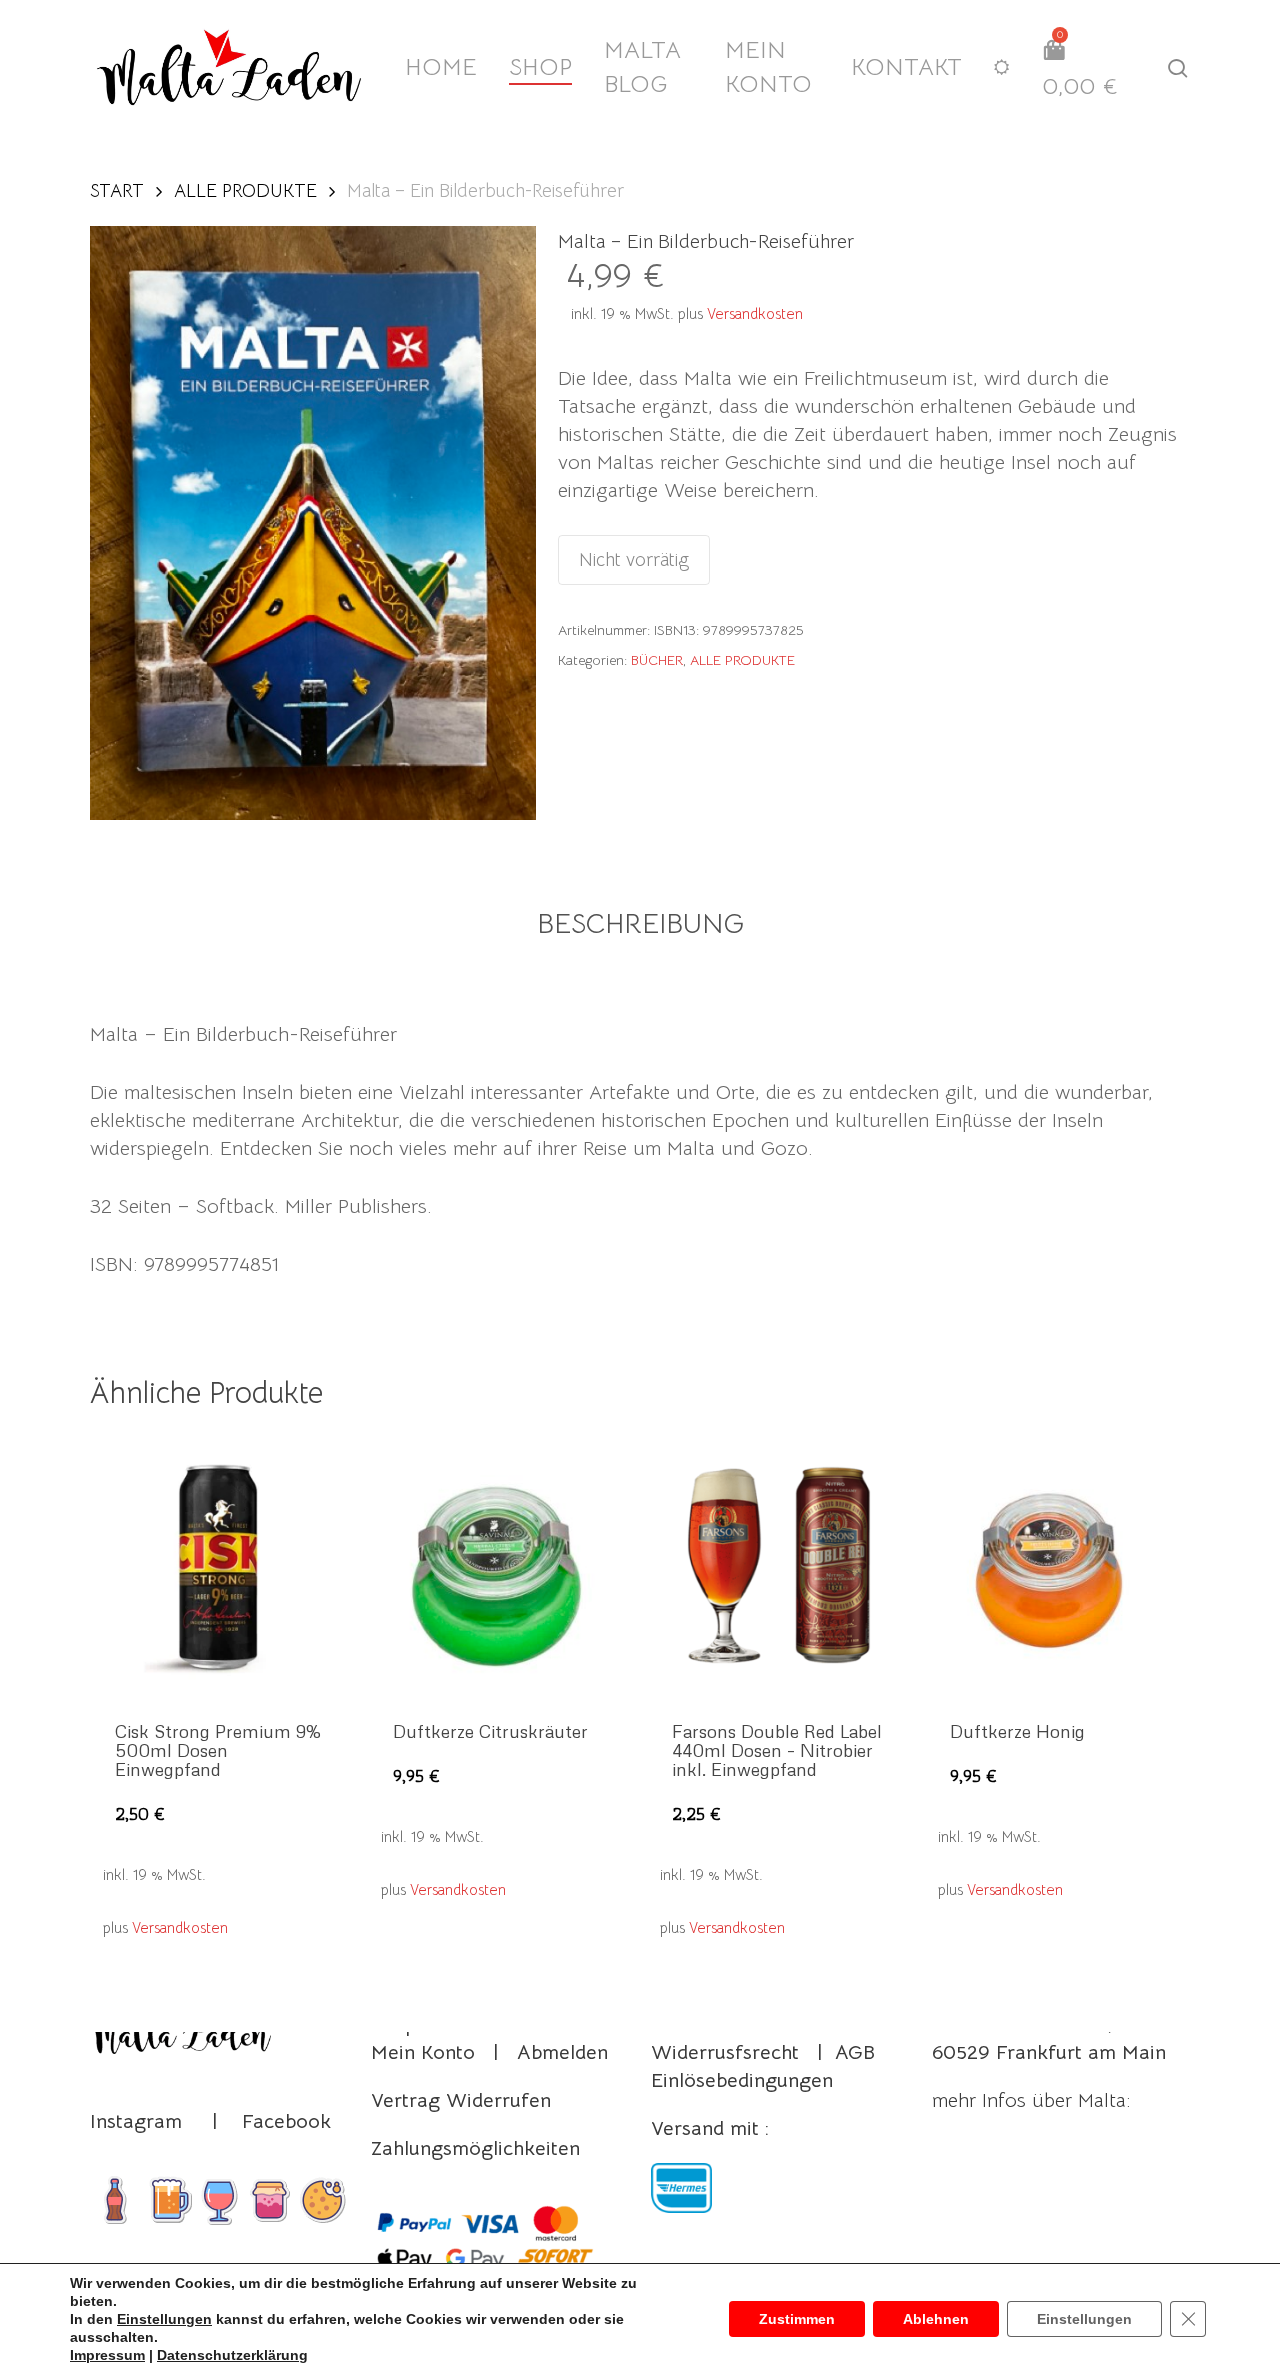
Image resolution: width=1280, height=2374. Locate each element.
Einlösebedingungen (742, 2080)
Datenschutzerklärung (232, 2355)
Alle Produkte (245, 190)
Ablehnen (936, 2319)
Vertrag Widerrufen (461, 2100)
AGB (855, 2052)
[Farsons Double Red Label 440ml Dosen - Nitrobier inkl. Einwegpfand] (779, 1565)
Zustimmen (797, 2319)
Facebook (286, 2121)
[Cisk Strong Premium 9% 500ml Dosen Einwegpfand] (222, 1565)
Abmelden (562, 2052)
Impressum (107, 2355)
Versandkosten (755, 313)
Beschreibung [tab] (640, 923)
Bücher (657, 660)
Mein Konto (423, 2052)
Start (117, 190)
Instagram (136, 2121)
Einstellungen (164, 2319)
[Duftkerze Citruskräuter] (500, 1565)
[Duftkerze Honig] (1057, 1565)
